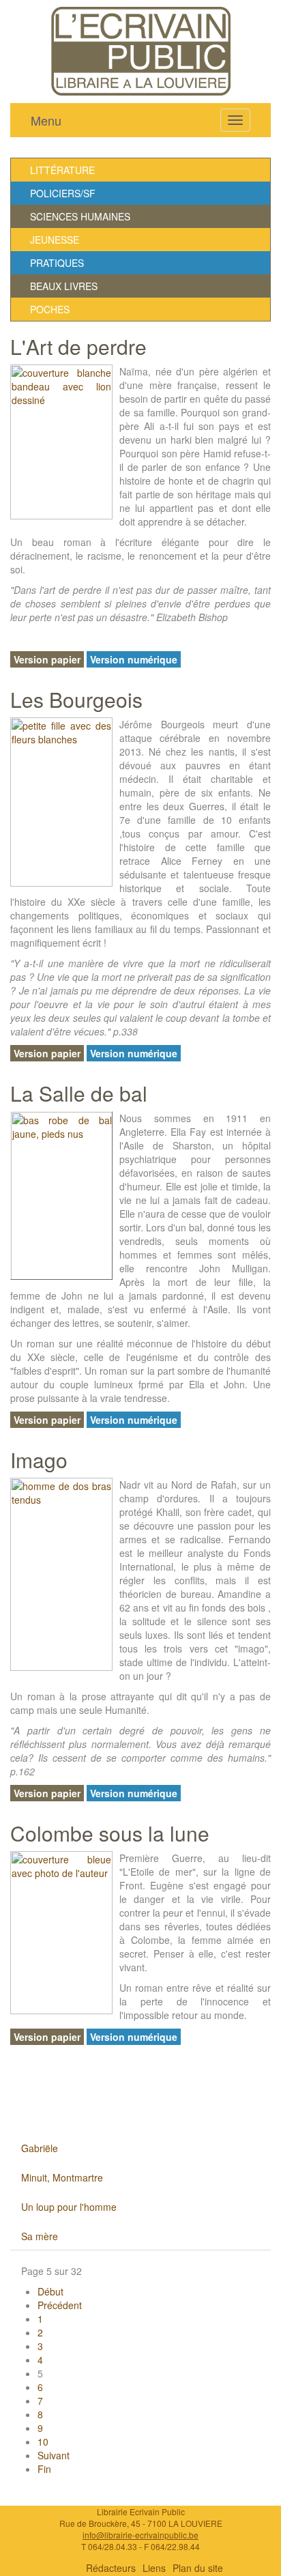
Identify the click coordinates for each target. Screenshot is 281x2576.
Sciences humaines (80, 216)
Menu (46, 120)
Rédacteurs (111, 2568)
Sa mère (40, 2236)
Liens (154, 2568)
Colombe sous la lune (110, 1833)
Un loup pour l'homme (69, 2207)
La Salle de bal (79, 1093)
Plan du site (198, 2568)
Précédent (60, 2305)
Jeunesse (55, 240)
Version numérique (134, 659)
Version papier (47, 659)
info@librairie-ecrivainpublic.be (140, 2535)
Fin (44, 2469)
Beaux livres (64, 286)
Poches (50, 309)
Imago (39, 1460)
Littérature (62, 170)
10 (43, 2442)
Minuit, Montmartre (62, 2177)
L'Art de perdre (78, 346)
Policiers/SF (63, 193)
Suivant (54, 2455)
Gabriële (40, 2148)
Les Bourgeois (76, 699)
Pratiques (57, 263)
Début (50, 2291)
